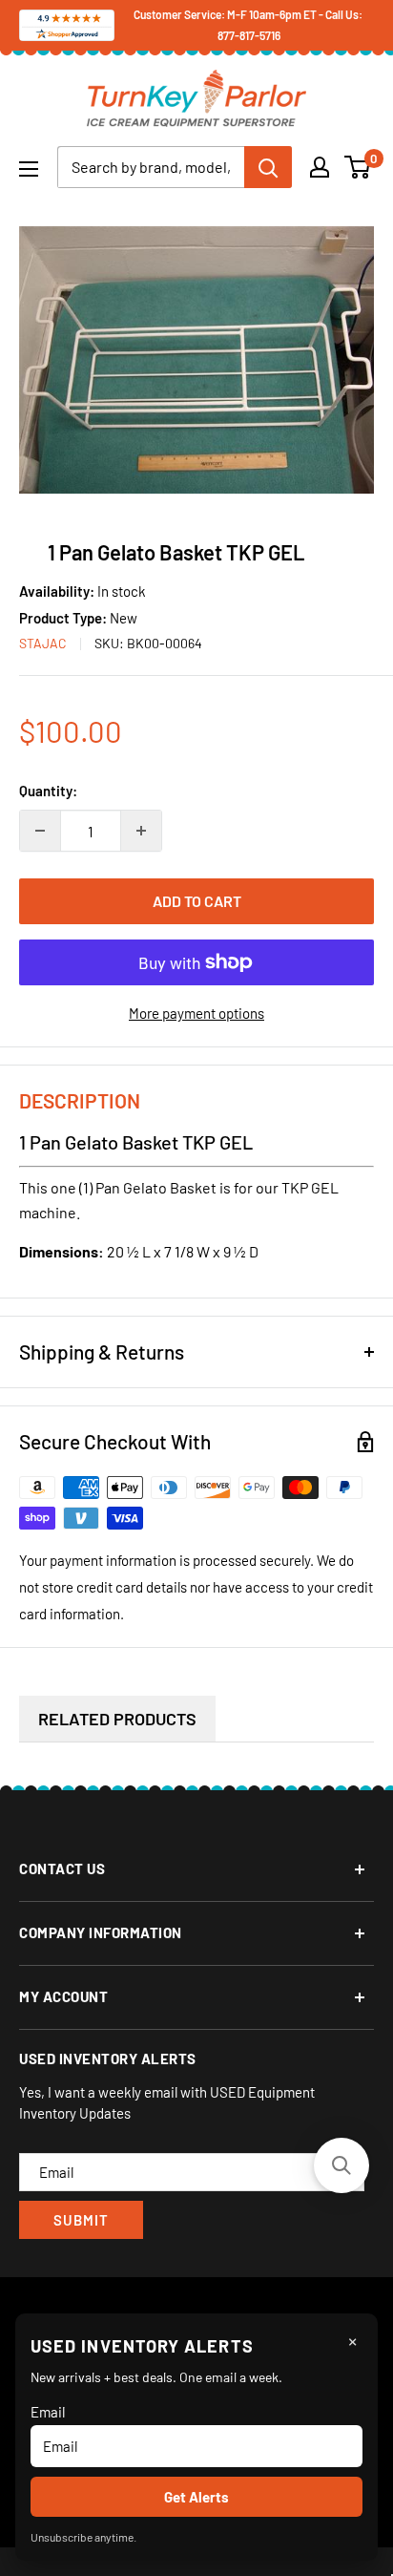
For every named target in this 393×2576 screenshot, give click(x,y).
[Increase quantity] (141, 831)
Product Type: (64, 618)
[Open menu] (29, 169)
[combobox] (151, 167)
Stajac (43, 643)
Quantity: (48, 791)
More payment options (196, 1013)
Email (48, 2412)
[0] (358, 167)
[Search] (268, 167)
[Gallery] (196, 360)
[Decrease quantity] (40, 831)
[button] (341, 2165)
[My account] (320, 167)
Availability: (58, 591)
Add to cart (197, 901)
